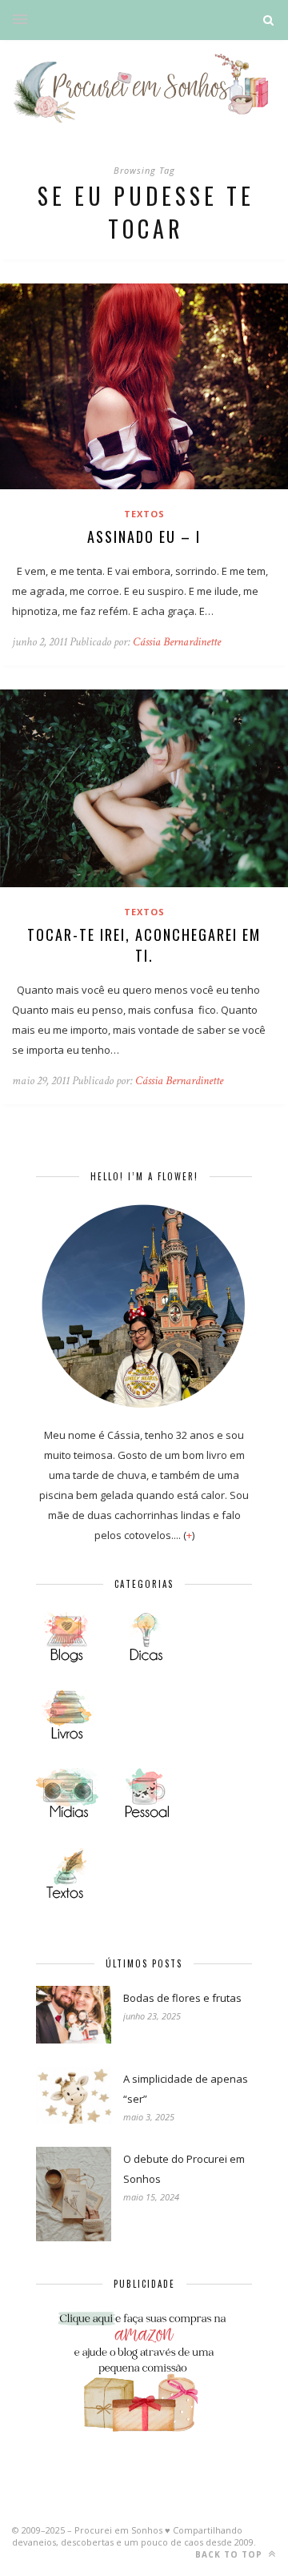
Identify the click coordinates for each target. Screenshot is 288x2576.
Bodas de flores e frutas (182, 1998)
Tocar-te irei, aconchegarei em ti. (144, 945)
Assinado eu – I (144, 536)
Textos (144, 514)
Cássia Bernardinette (177, 642)
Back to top (230, 2554)
